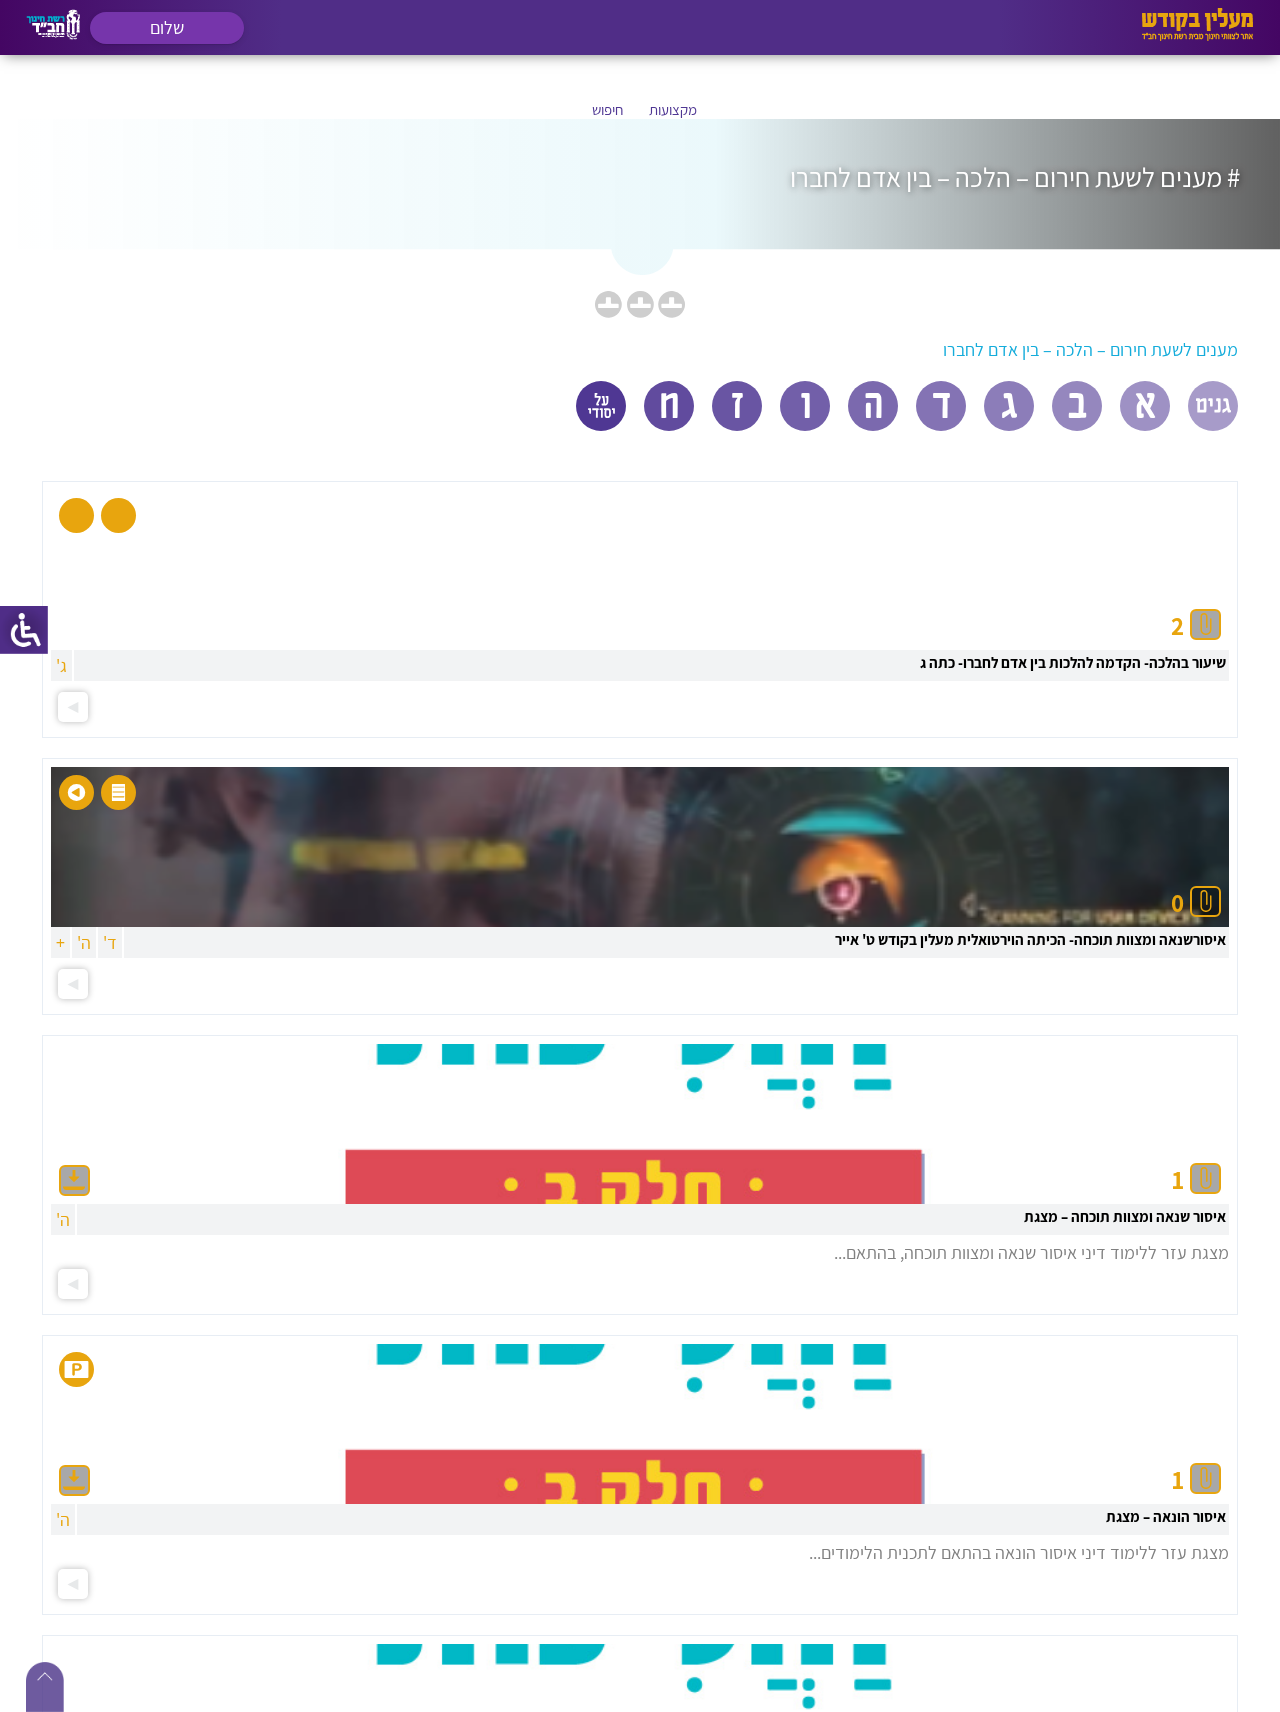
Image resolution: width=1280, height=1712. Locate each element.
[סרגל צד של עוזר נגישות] (24, 630)
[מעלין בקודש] (1197, 35)
